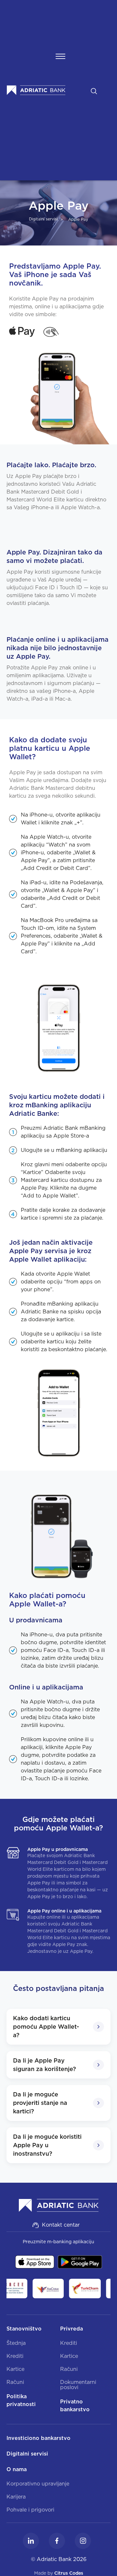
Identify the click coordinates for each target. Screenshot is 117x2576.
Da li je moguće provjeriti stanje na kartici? (40, 2103)
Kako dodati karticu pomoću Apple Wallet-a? (46, 2027)
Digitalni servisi (43, 219)
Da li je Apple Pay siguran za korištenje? (45, 2065)
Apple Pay (78, 219)
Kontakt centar (61, 2225)
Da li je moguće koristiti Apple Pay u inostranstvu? (47, 2145)
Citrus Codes (69, 2573)
